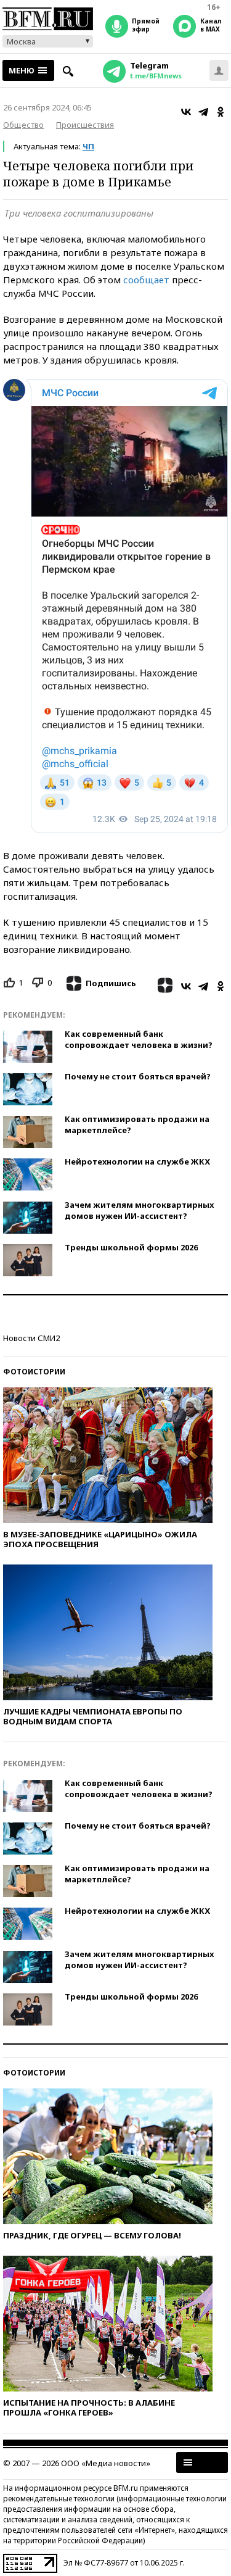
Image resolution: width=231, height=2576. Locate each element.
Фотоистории (34, 1372)
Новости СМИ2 (31, 1338)
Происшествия (85, 125)
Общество (23, 125)
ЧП (88, 146)
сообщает (146, 280)
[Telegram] (203, 112)
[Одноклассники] (221, 112)
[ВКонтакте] (186, 112)
